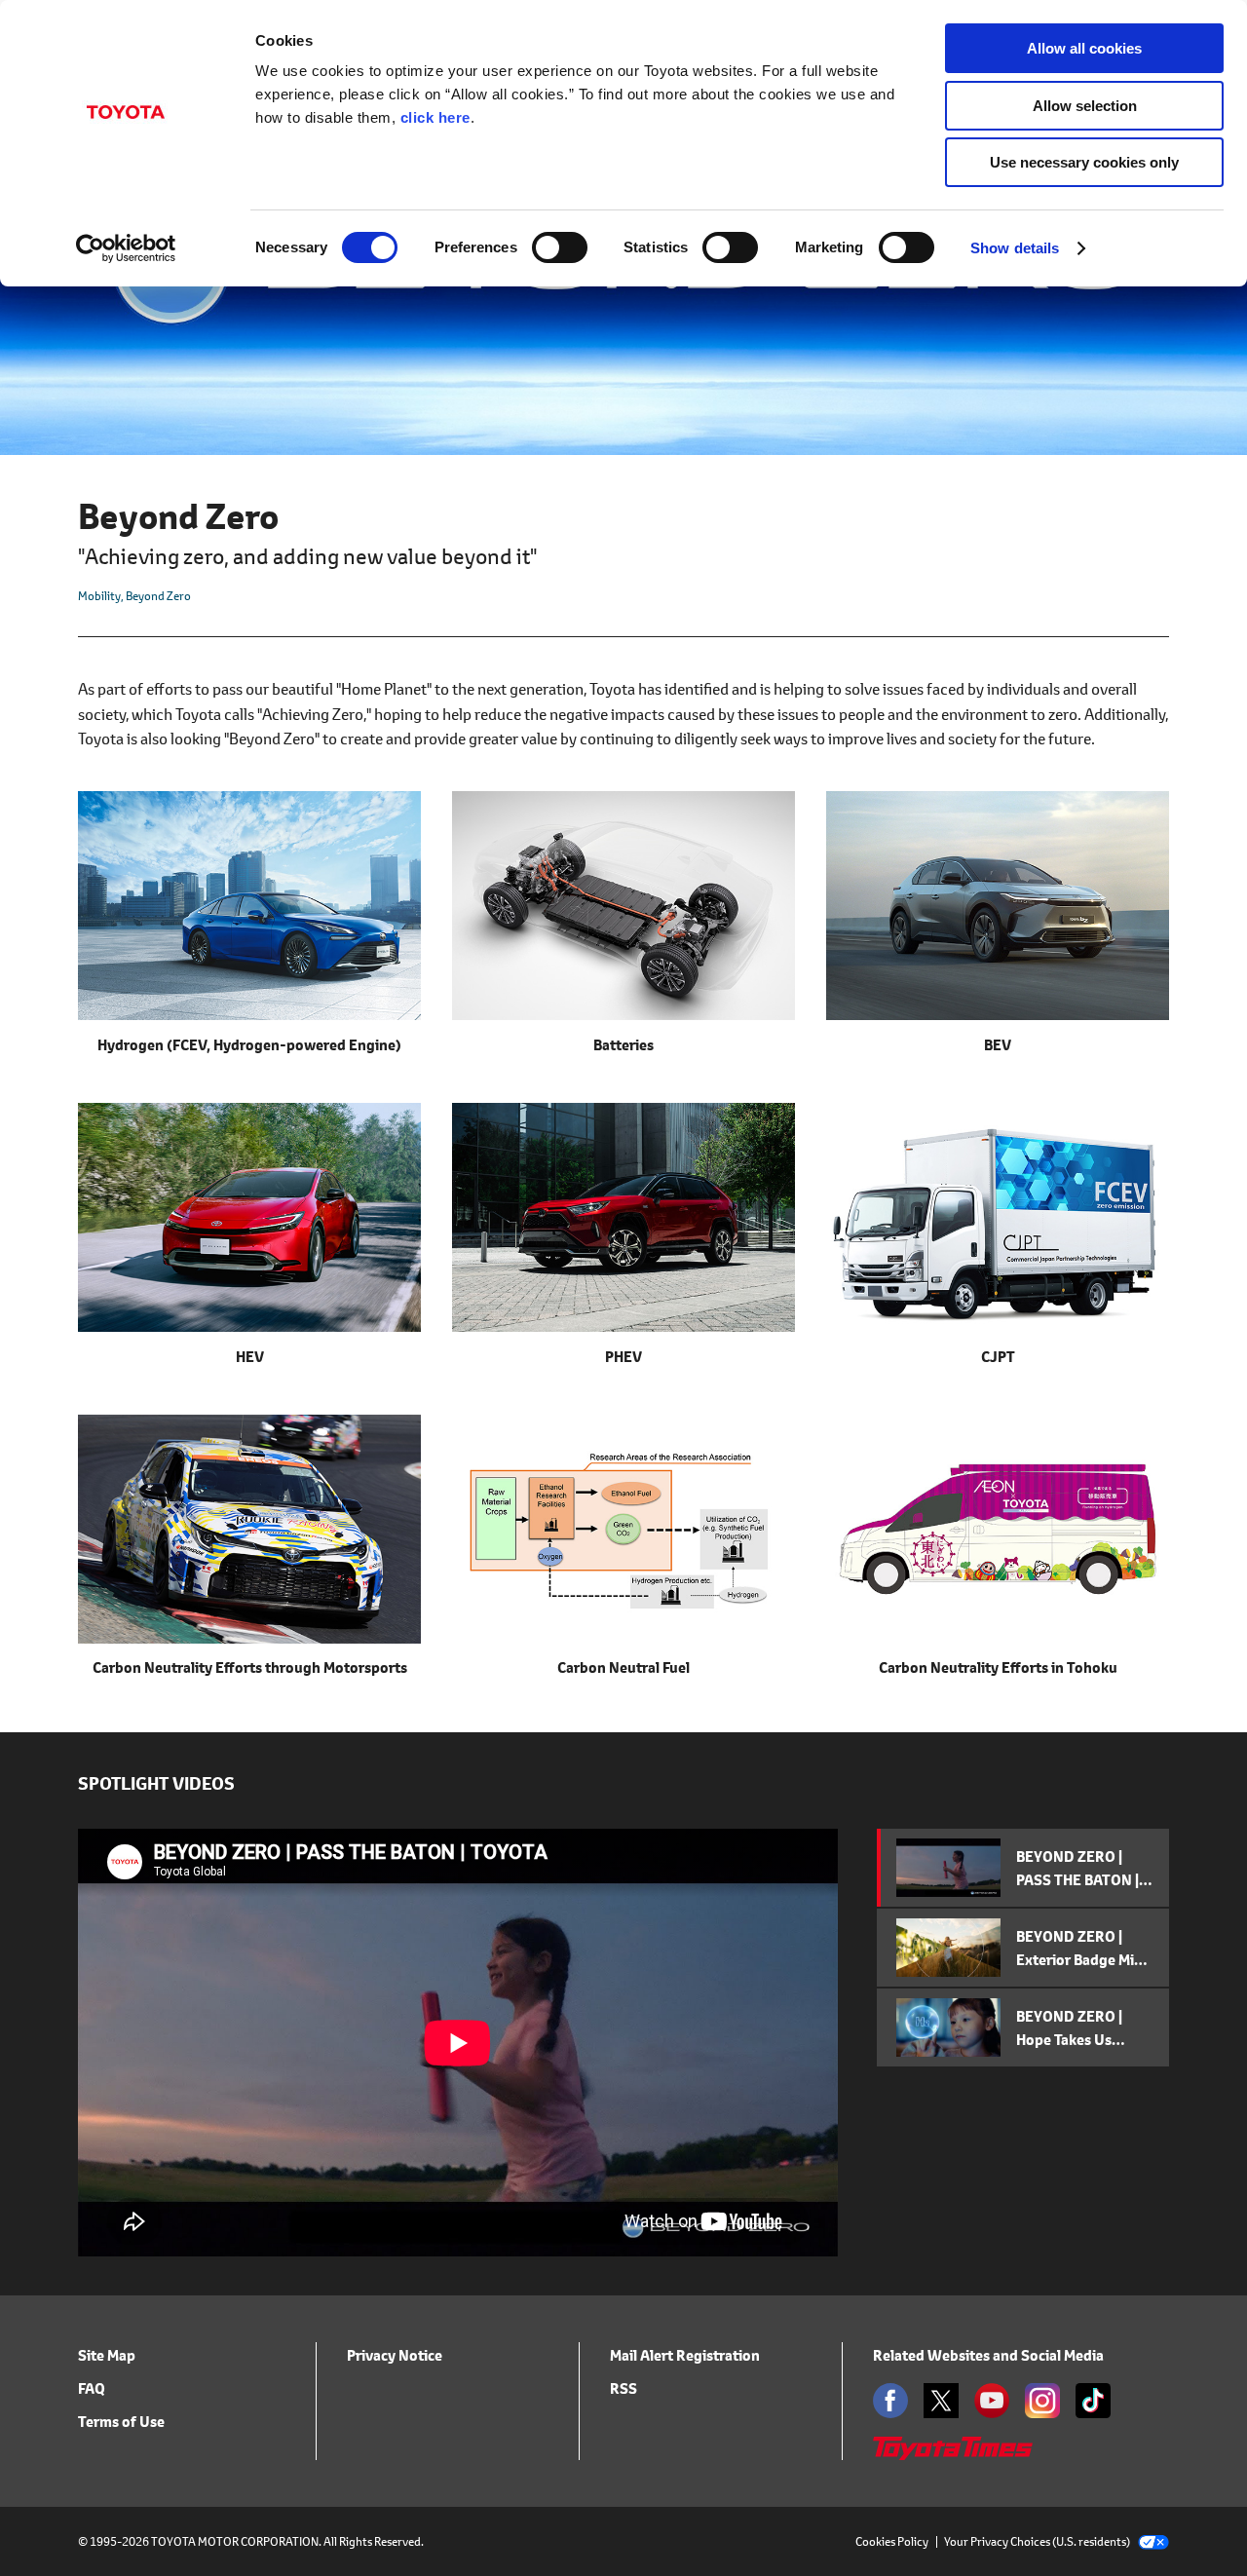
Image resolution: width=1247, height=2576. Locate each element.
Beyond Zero (158, 596)
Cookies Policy (892, 2541)
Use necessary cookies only (1084, 162)
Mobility (99, 596)
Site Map (107, 2355)
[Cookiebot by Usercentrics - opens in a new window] (126, 248)
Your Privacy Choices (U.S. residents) (1037, 2541)
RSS (623, 2388)
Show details (1015, 248)
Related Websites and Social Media (988, 2355)
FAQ (92, 2388)
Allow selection (1085, 106)
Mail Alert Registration (685, 2355)
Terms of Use (121, 2422)
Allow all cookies (1084, 48)
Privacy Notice (395, 2355)
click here (435, 117)
